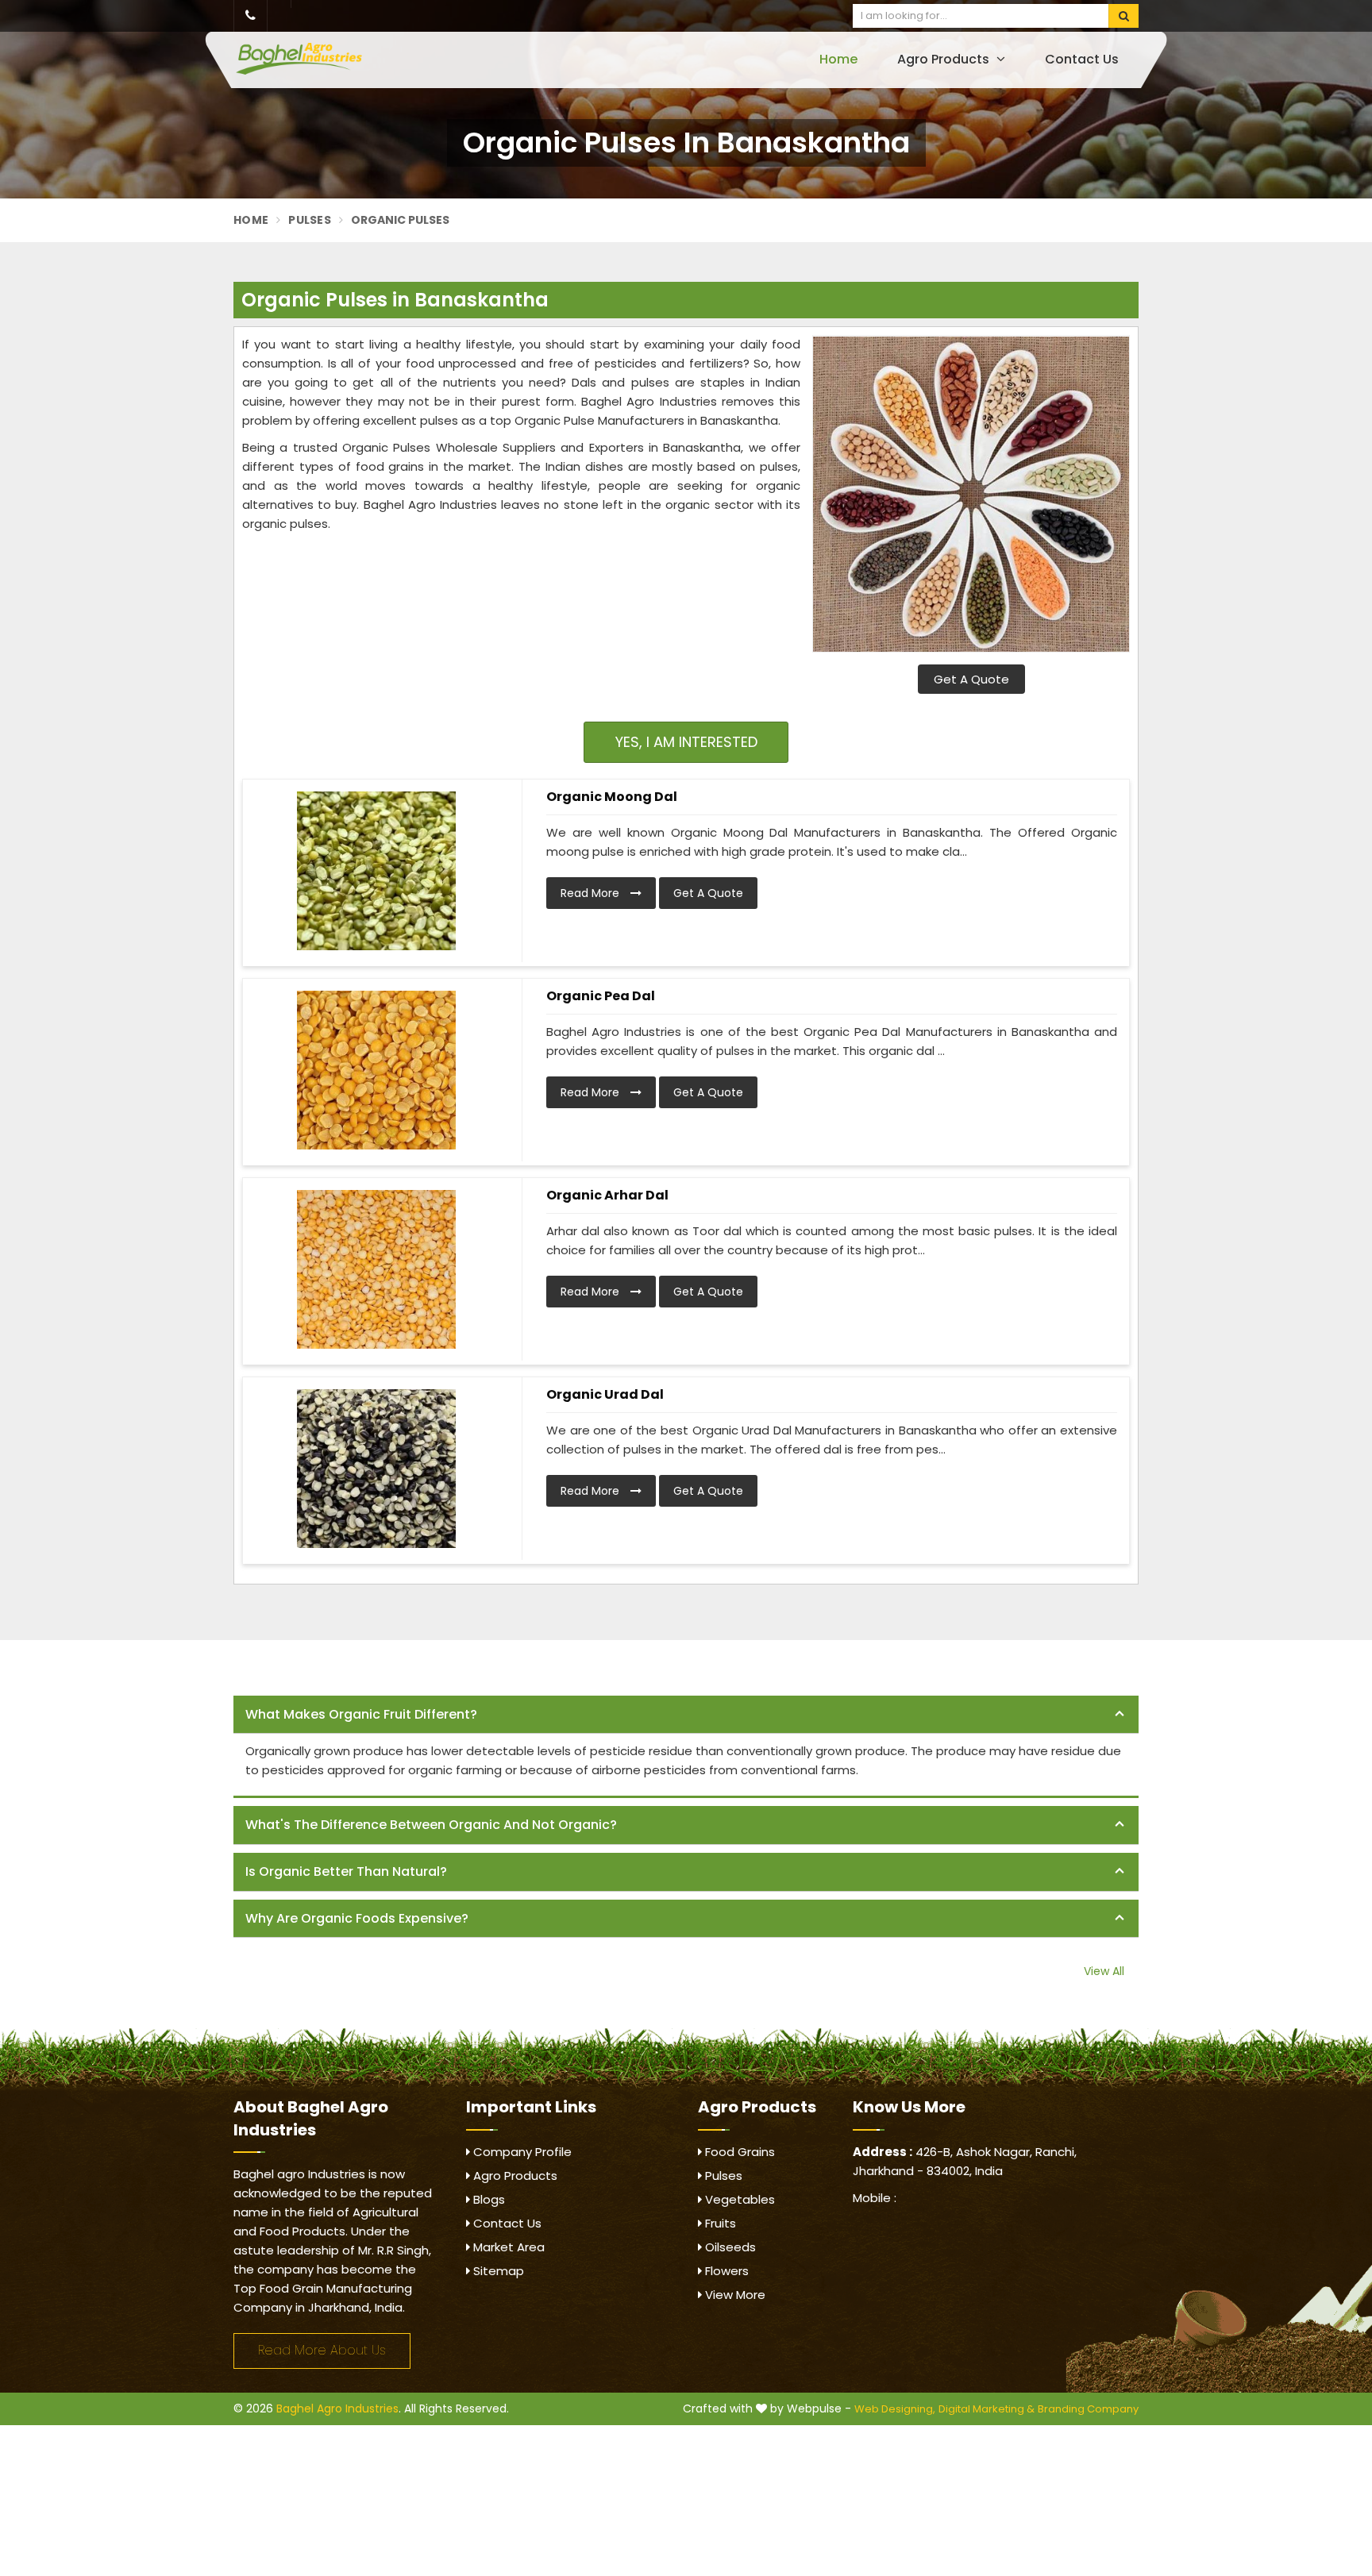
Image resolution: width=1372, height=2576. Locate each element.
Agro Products (945, 59)
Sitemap (497, 2271)
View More (734, 2295)
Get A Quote (971, 679)
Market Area (507, 2247)
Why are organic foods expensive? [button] (357, 1918)
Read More (592, 893)
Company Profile (521, 2152)
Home (838, 59)
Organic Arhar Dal (607, 1195)
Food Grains (738, 2152)
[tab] (686, 1715)
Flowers (725, 2271)
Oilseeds (729, 2247)
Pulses (310, 220)
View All (1104, 1971)
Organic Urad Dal (605, 1394)
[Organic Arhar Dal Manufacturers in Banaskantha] (376, 1269)
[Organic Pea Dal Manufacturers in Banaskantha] (376, 1070)
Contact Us (1082, 59)
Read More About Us (322, 2350)
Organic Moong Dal (612, 797)
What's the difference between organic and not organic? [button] (431, 1825)
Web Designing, (895, 2409)
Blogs (488, 2199)
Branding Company (1088, 2409)
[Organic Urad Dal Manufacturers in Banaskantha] (376, 1469)
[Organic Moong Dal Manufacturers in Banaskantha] (376, 871)
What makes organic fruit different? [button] (361, 1714)
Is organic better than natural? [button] (346, 1871)
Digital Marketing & (987, 2409)
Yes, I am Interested (686, 742)
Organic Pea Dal (601, 996)
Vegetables (738, 2199)
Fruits (719, 2223)
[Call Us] (251, 16)
